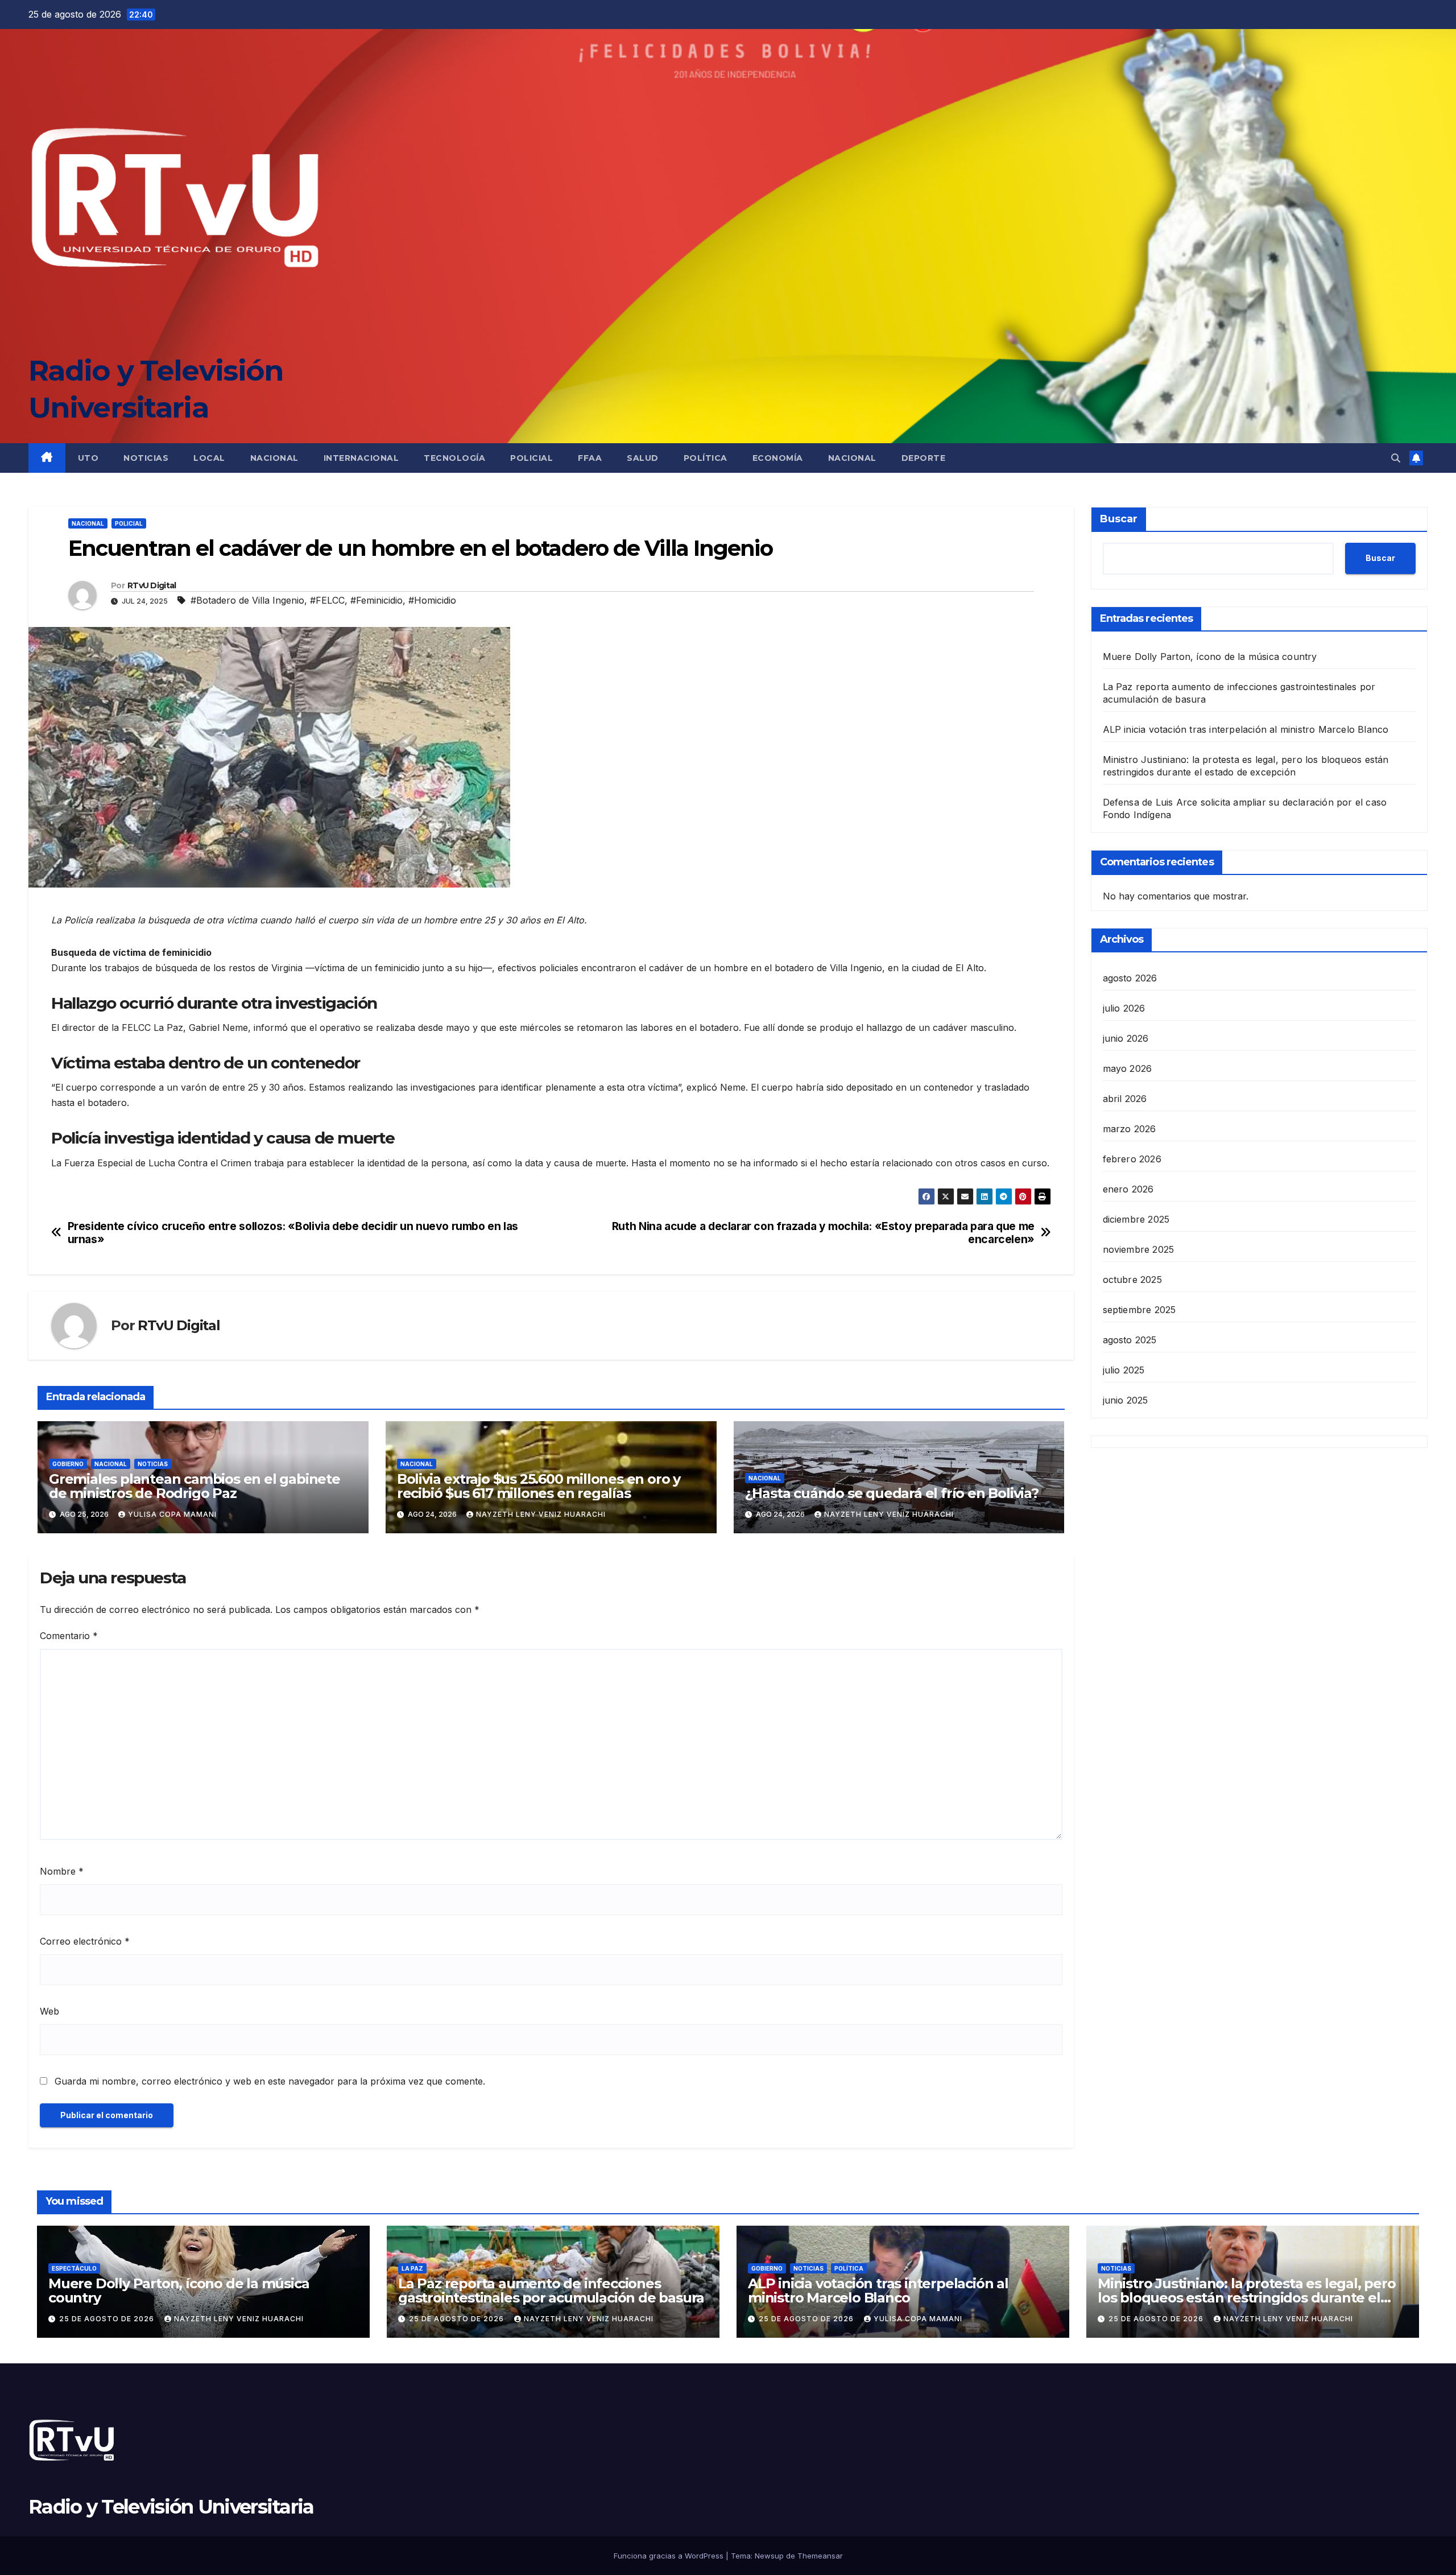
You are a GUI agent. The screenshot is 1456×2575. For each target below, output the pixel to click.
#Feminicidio (377, 600)
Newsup (769, 2556)
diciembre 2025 (1136, 1219)
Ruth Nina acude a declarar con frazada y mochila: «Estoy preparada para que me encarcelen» (823, 1233)
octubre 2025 (1132, 1279)
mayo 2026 (1128, 1068)
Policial (531, 458)
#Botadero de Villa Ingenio (247, 600)
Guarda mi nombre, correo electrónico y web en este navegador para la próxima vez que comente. (270, 2081)
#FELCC (327, 600)
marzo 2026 (1130, 1128)
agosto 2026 (1130, 977)
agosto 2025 (1130, 1339)
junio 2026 (1126, 1038)
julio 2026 (1124, 1008)
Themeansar (820, 2556)
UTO (88, 458)
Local (209, 458)
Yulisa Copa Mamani (172, 1514)
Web (49, 2011)
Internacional (361, 458)
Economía (778, 458)
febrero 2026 (1132, 1158)
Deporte (924, 458)
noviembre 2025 (1139, 1249)
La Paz (412, 2268)
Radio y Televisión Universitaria (171, 2507)
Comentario (69, 1636)
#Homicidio (432, 600)
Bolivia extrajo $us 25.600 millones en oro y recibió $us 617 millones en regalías (539, 1486)
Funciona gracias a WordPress (670, 2556)
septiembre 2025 (1139, 1309)
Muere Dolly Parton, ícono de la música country (1210, 657)
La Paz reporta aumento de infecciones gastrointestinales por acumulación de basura (551, 2291)
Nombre (62, 1871)
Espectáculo (74, 2268)
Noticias (146, 458)
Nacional (274, 458)
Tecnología (454, 458)
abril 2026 (1125, 1098)
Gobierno (68, 1464)
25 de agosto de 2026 (108, 2319)
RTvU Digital (152, 585)
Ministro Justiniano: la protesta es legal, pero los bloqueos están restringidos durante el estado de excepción (1247, 2298)
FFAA (590, 458)
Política (706, 458)
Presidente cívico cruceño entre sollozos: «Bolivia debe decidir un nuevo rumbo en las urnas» (293, 1233)
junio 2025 (1126, 1400)
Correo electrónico (85, 1941)
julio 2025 (1124, 1369)
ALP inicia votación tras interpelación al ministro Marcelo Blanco (1246, 729)
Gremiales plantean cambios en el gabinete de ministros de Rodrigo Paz (195, 1486)
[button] (1396, 458)
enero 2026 (1128, 1189)
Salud (643, 458)
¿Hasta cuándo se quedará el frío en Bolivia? (892, 1493)
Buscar (1119, 519)
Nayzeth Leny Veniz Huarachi (541, 1514)
